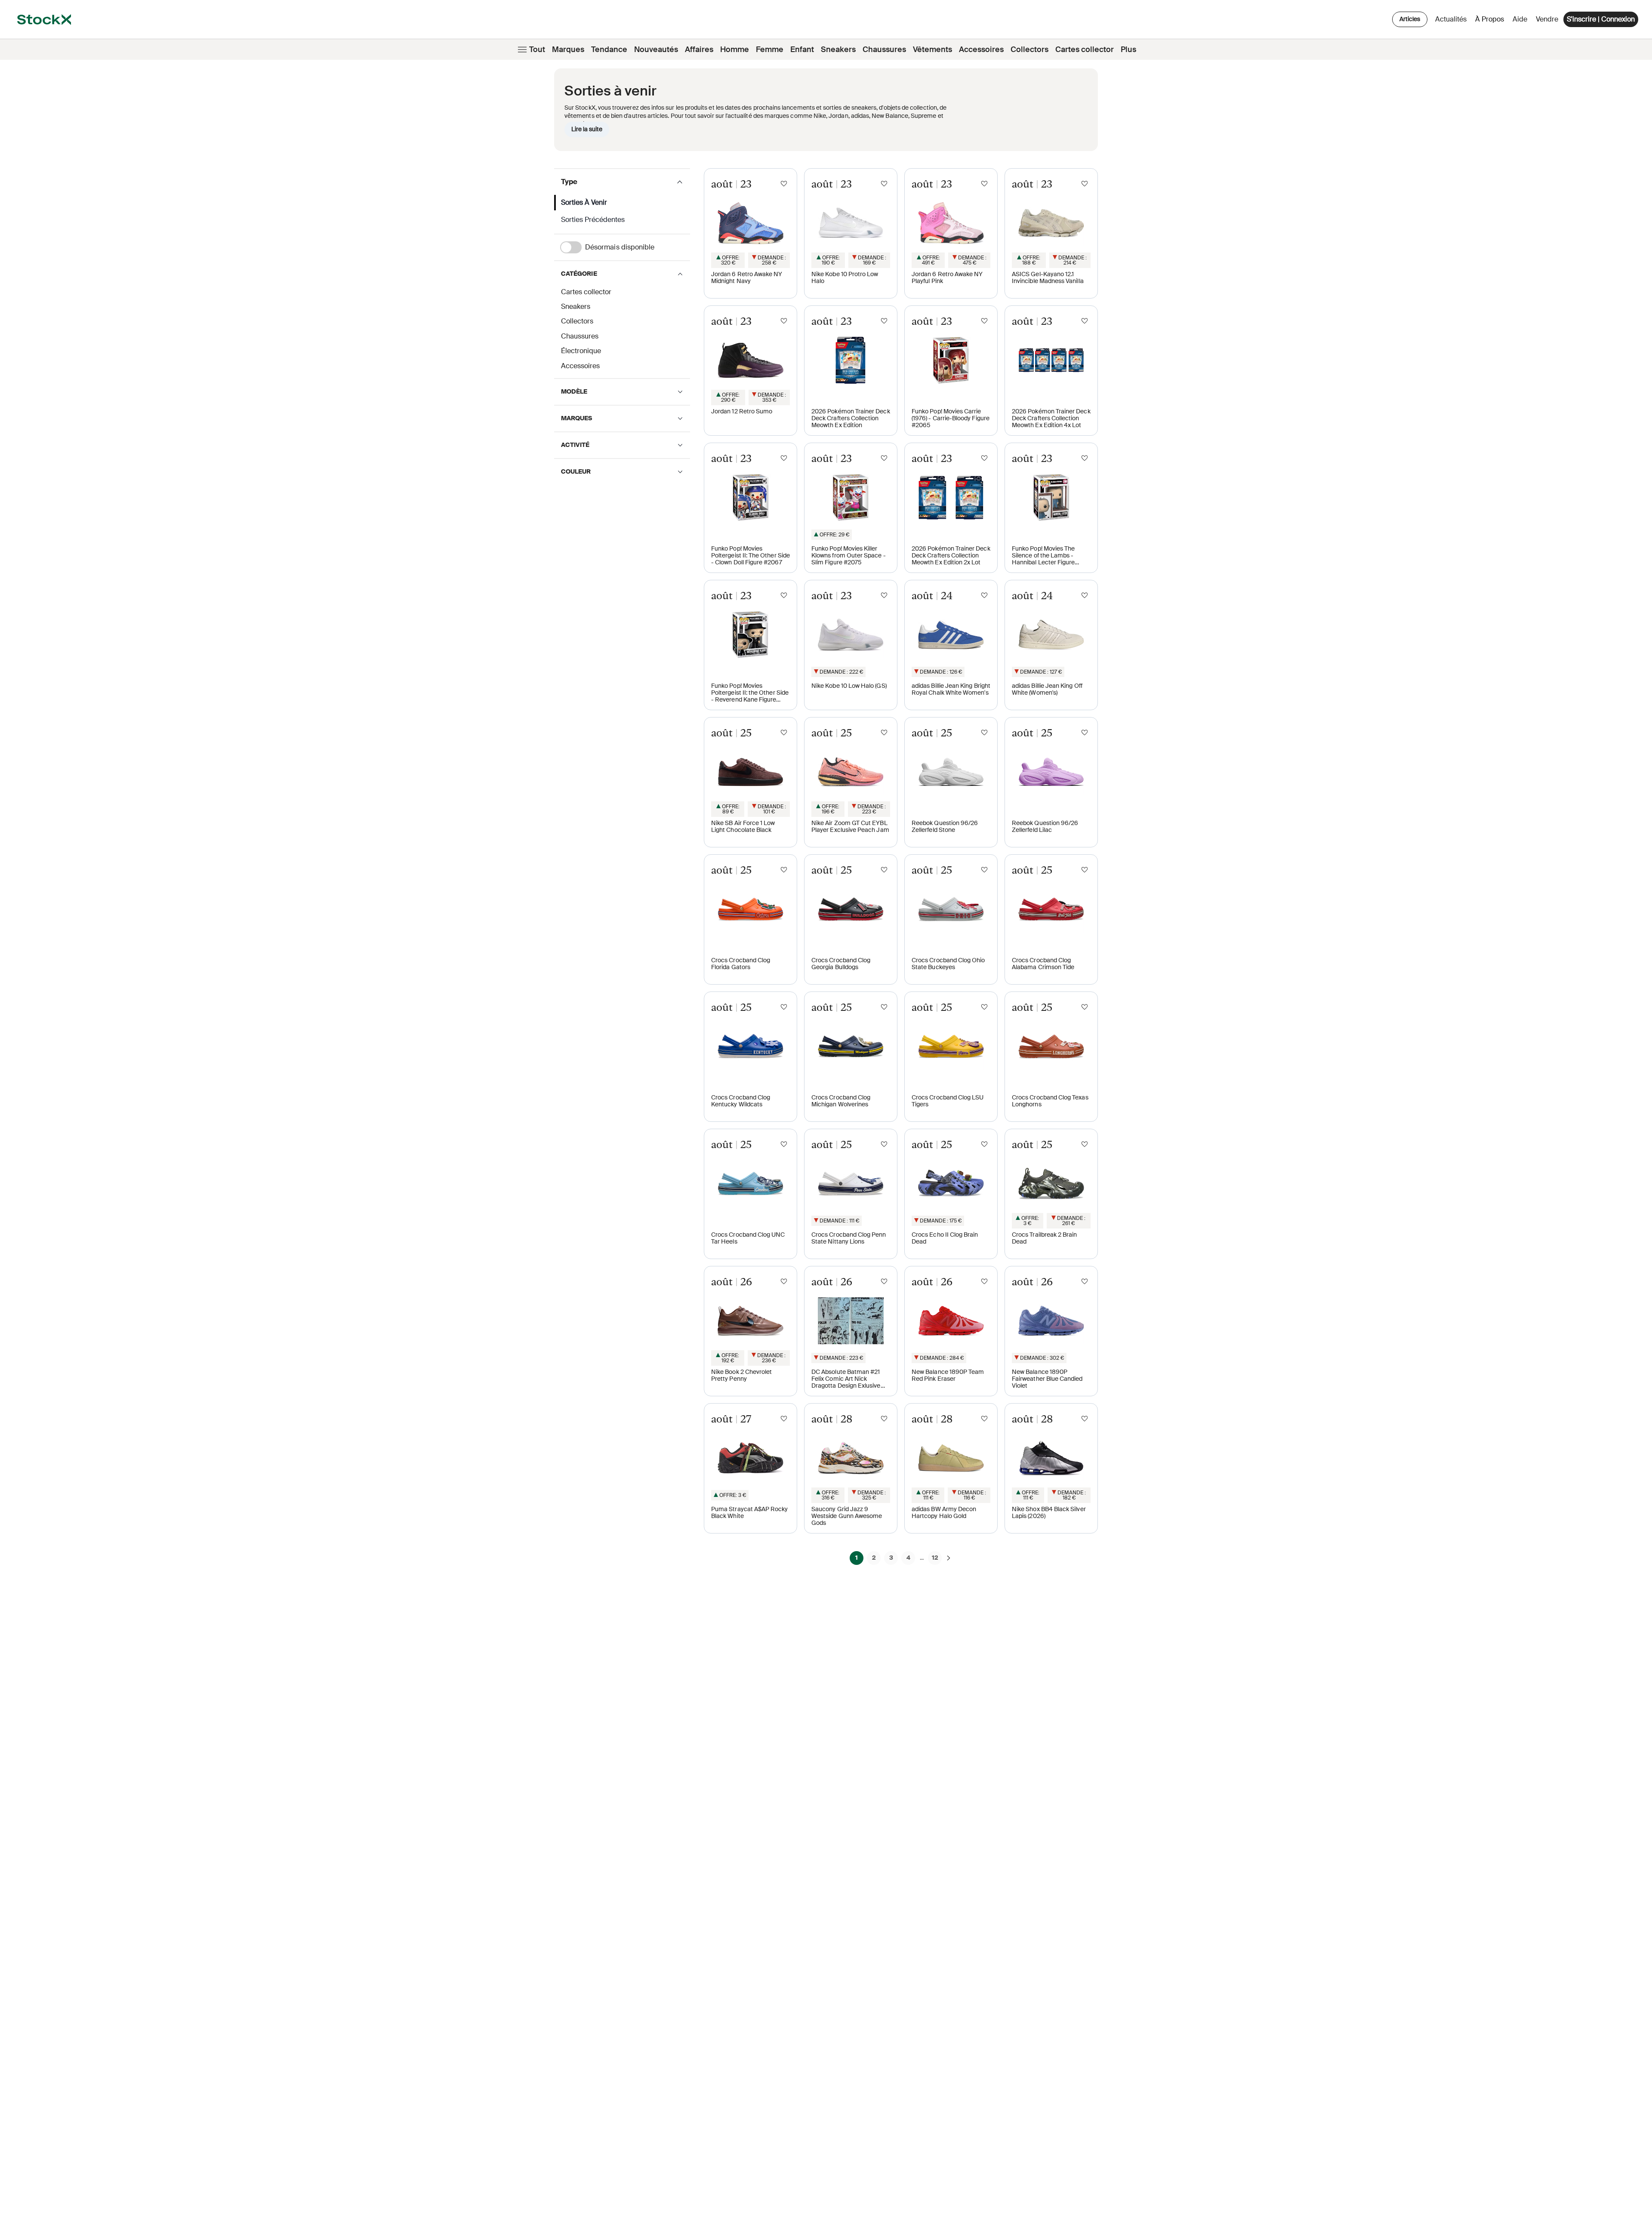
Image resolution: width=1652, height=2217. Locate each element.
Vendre (1547, 19)
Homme (735, 49)
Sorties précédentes (593, 220)
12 (935, 1558)
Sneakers (838, 49)
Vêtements (932, 49)
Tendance (609, 49)
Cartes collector (1085, 49)
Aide (1520, 19)
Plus (1128, 49)
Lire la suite (587, 129)
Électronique (581, 351)
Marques (568, 49)
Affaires (699, 49)
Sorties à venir (584, 202)
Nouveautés (656, 49)
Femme (770, 49)
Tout (537, 49)
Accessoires (981, 49)
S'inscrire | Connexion (1601, 19)
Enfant (802, 49)
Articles (1410, 19)
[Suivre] (784, 184)
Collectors (1029, 49)
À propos (1491, 21)
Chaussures (884, 49)
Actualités (1451, 19)
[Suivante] (949, 1558)
